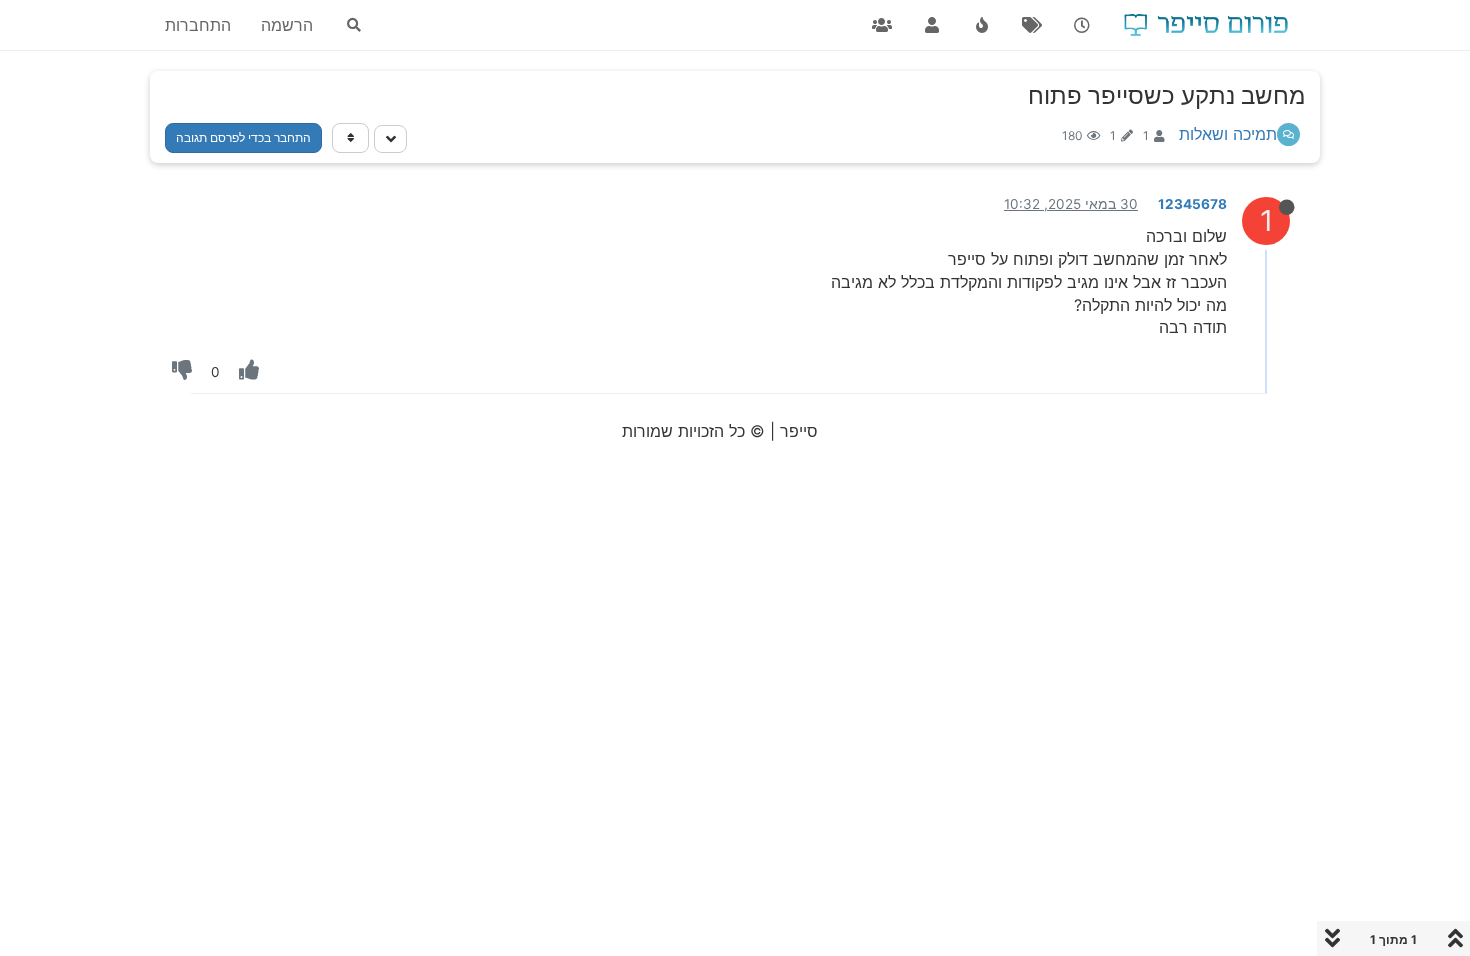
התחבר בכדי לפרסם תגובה (243, 137)
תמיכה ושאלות (1228, 134)
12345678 (1192, 204)
